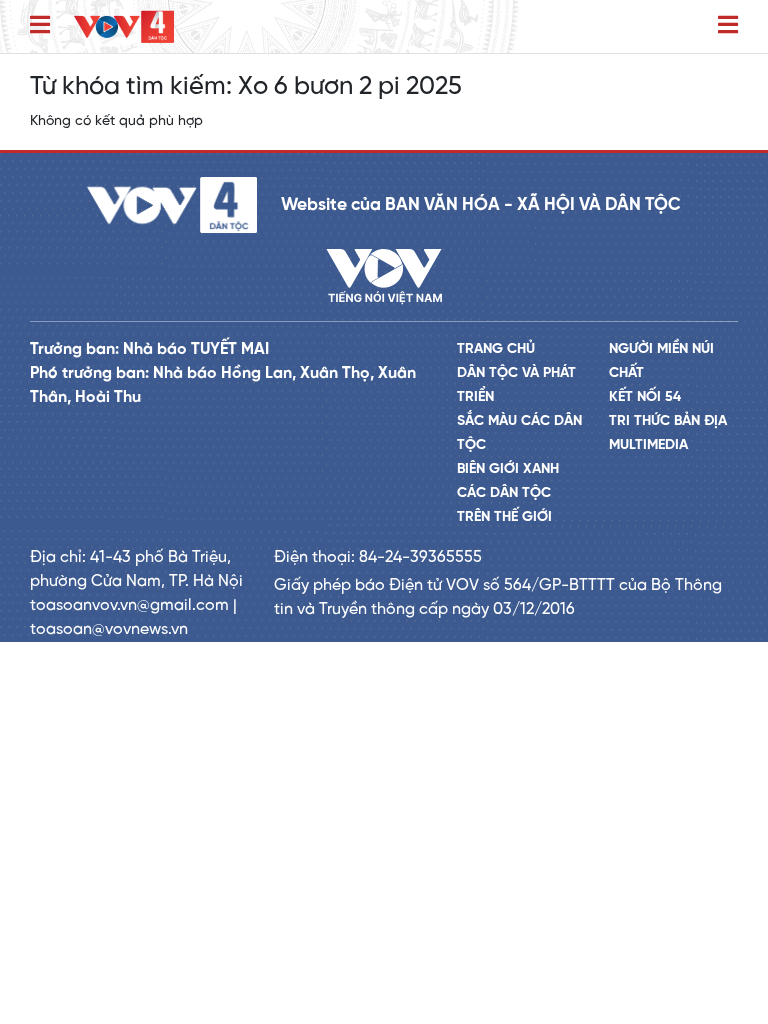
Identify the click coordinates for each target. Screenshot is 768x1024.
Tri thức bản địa (668, 421)
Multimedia (648, 445)
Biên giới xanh (508, 469)
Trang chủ (496, 349)
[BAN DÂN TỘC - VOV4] (124, 26)
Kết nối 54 (645, 397)
